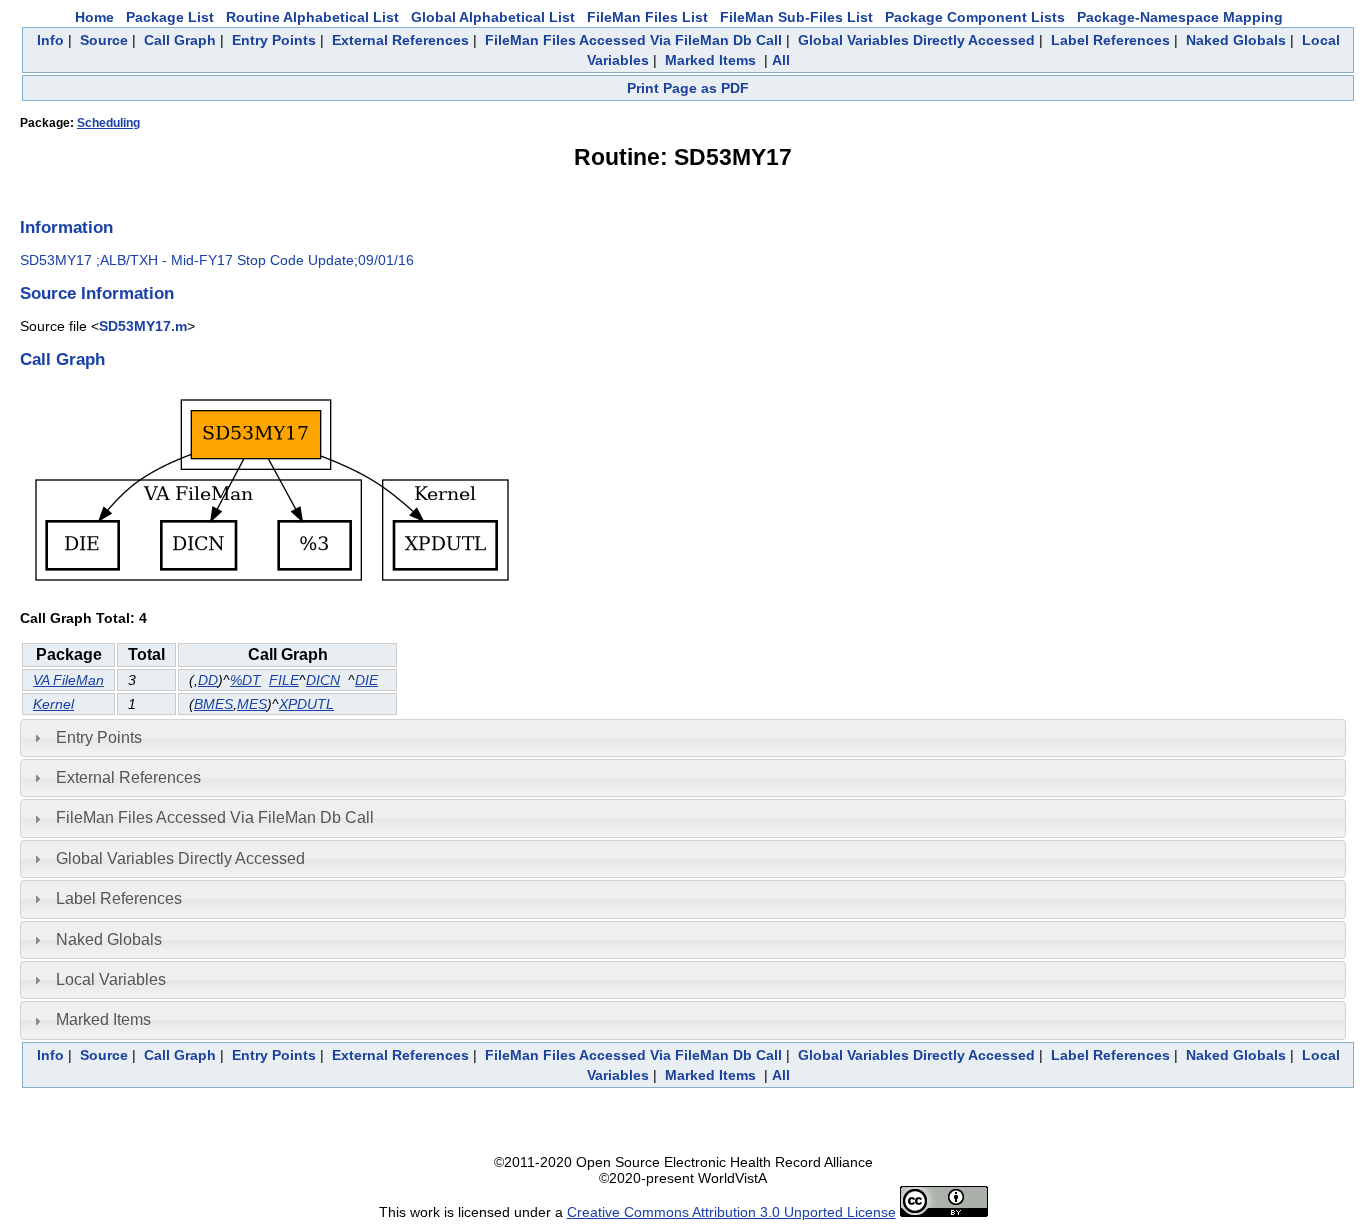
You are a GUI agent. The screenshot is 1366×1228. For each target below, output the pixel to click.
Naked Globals (1236, 40)
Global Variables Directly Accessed (916, 40)
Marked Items (710, 60)
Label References (1110, 40)
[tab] (683, 738)
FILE (284, 680)
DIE (366, 680)
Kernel (53, 704)
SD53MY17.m (143, 326)
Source (104, 40)
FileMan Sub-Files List (796, 17)
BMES (213, 704)
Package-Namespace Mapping (1180, 17)
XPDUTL (306, 704)
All (781, 60)
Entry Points (274, 40)
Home (94, 17)
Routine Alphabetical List (312, 17)
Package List (170, 17)
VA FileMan (68, 680)
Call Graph (180, 40)
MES (252, 704)
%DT (245, 680)
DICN (323, 680)
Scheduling (108, 123)
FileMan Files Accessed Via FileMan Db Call (633, 40)
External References (400, 40)
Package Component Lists (975, 17)
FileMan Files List (647, 17)
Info (50, 40)
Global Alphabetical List (493, 17)
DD (208, 680)
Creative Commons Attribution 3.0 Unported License (731, 1212)
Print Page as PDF (688, 88)
